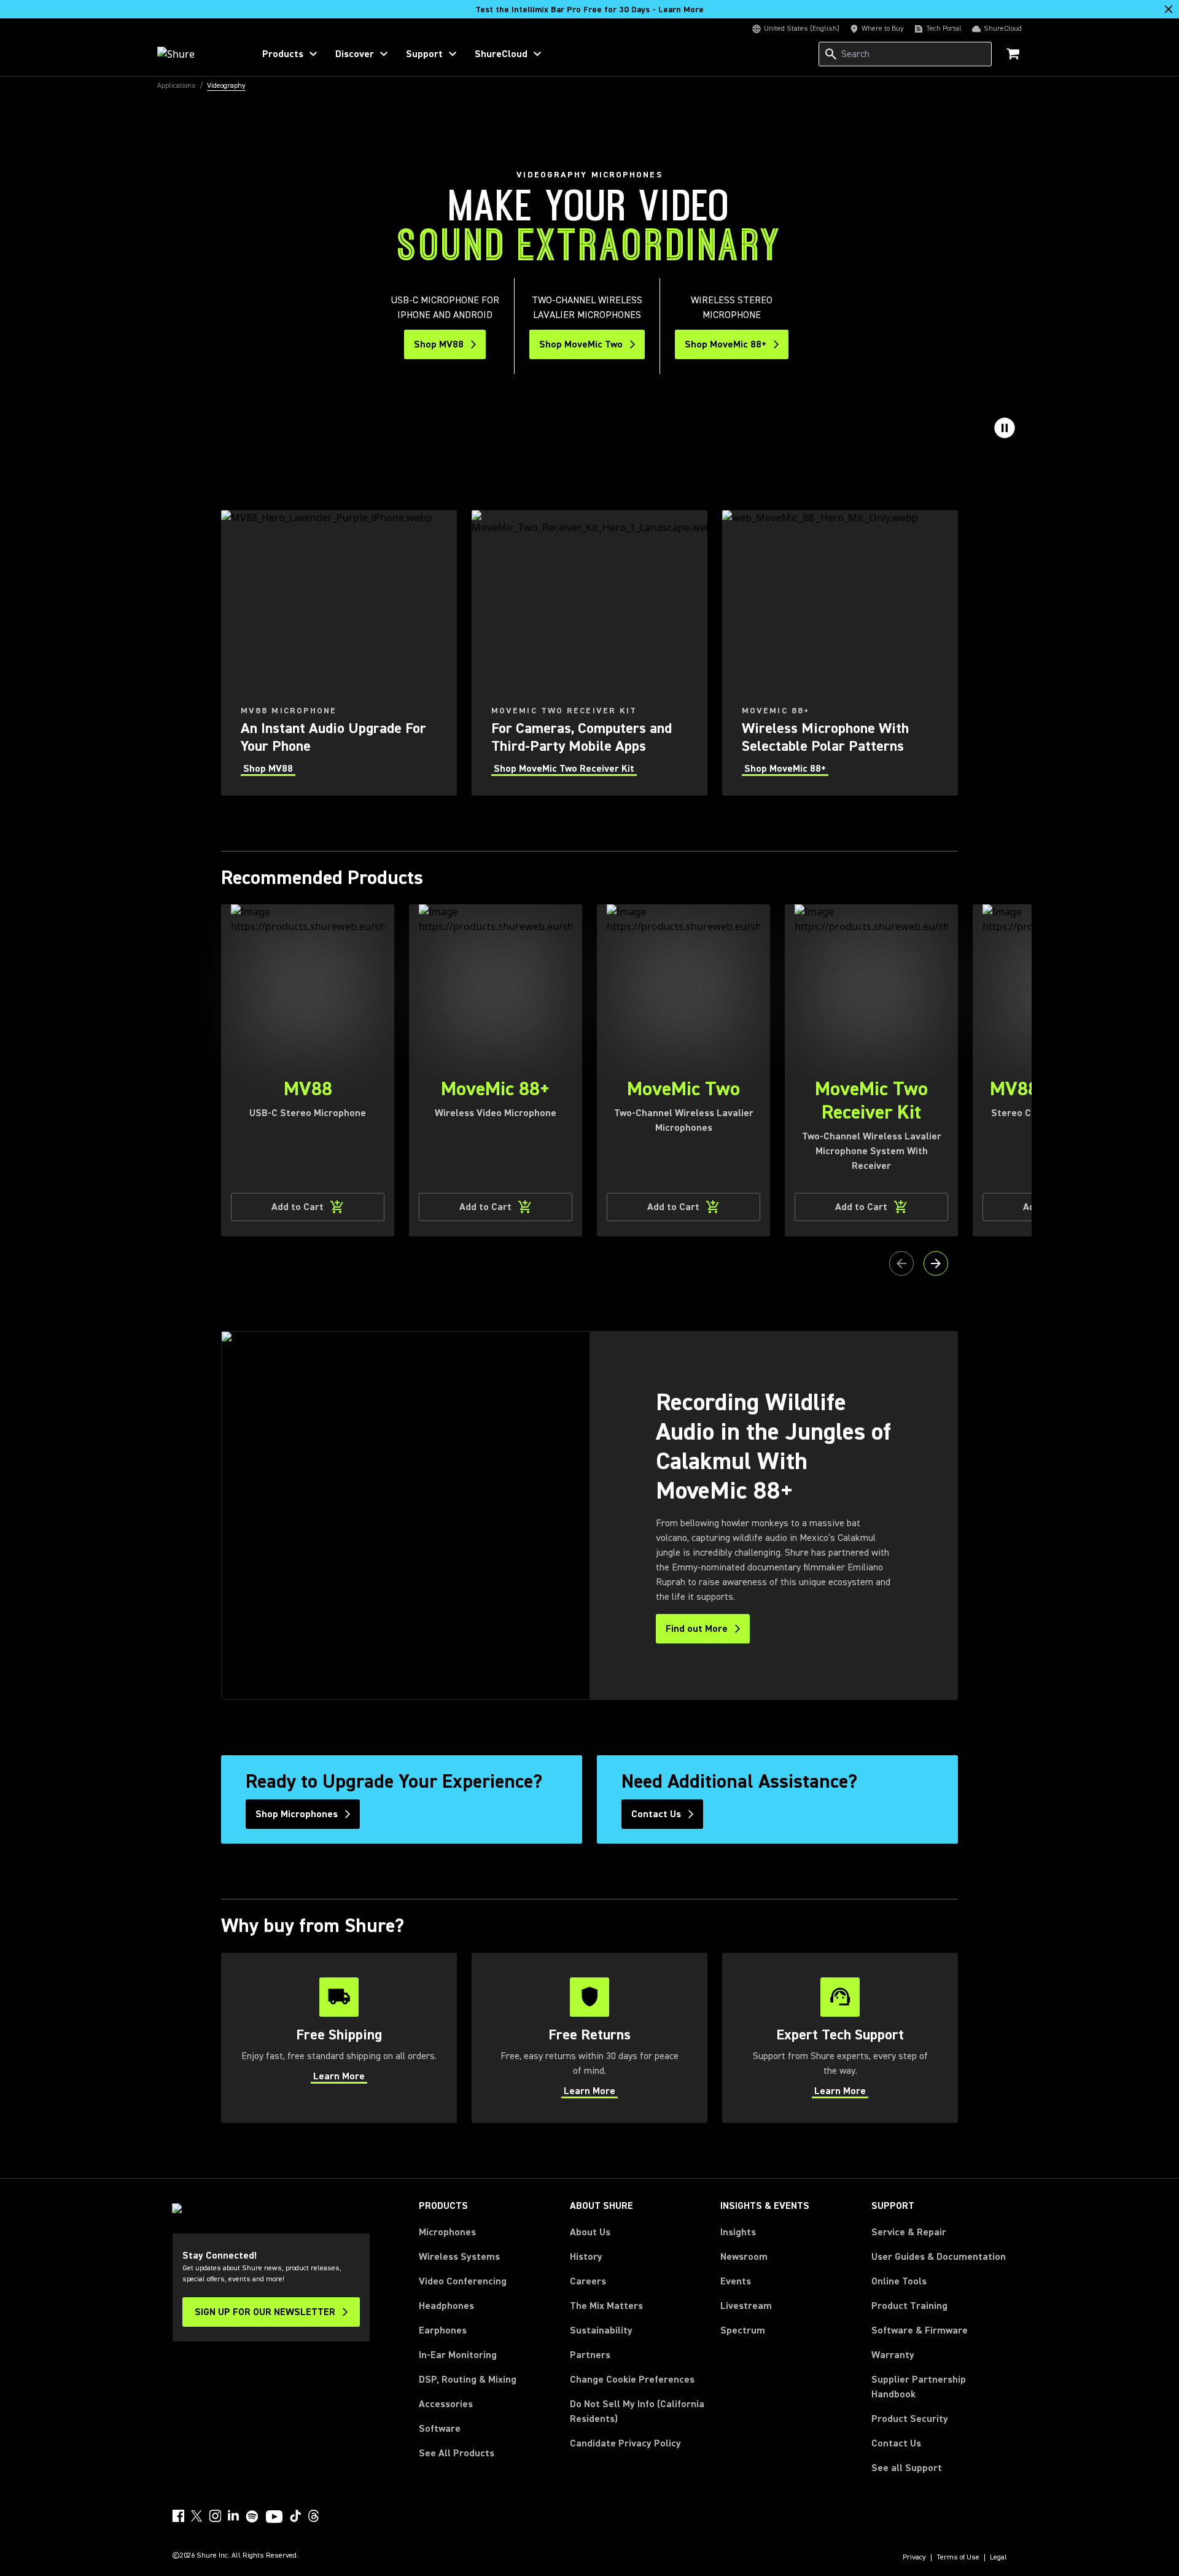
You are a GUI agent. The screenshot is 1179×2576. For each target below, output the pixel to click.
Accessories (446, 2404)
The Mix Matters (606, 2306)
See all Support (907, 2468)
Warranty (893, 2355)
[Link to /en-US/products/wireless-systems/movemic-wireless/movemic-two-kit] (589, 653)
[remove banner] (1169, 9)
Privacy (914, 2558)
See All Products (457, 2453)
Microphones (447, 2232)
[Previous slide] (901, 1263)
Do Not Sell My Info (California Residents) (637, 2411)
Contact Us (896, 2443)
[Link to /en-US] (197, 54)
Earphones (443, 2330)
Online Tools (899, 2281)
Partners (590, 2355)
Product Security (910, 2419)
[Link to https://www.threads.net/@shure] (314, 2516)
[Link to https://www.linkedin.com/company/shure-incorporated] (233, 2516)
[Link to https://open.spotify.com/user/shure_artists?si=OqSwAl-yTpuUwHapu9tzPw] (252, 2516)
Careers (588, 2281)
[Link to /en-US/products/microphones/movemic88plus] (840, 653)
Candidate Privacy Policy (625, 2443)
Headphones (446, 2306)
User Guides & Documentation (939, 2257)
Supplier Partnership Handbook (938, 2387)
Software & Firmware (920, 2330)
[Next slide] (936, 1263)
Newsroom (744, 2257)
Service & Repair (909, 2232)
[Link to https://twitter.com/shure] (196, 2516)
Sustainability (601, 2330)
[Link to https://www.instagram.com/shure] (215, 2516)
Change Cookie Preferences (632, 2380)
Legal (998, 2558)
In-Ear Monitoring (458, 2355)
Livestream (746, 2306)
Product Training (909, 2306)
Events (736, 2281)
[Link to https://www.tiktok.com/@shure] (295, 2516)
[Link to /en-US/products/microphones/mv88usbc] (339, 653)
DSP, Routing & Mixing (468, 2380)
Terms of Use (958, 2558)
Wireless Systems (459, 2257)
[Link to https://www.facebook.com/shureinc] (178, 2516)
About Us (590, 2232)
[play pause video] (1005, 428)
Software (440, 2429)
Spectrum (743, 2330)
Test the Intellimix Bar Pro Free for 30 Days (589, 10)
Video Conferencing (463, 2281)
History (586, 2257)
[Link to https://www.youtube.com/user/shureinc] (274, 2518)
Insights (738, 2232)
